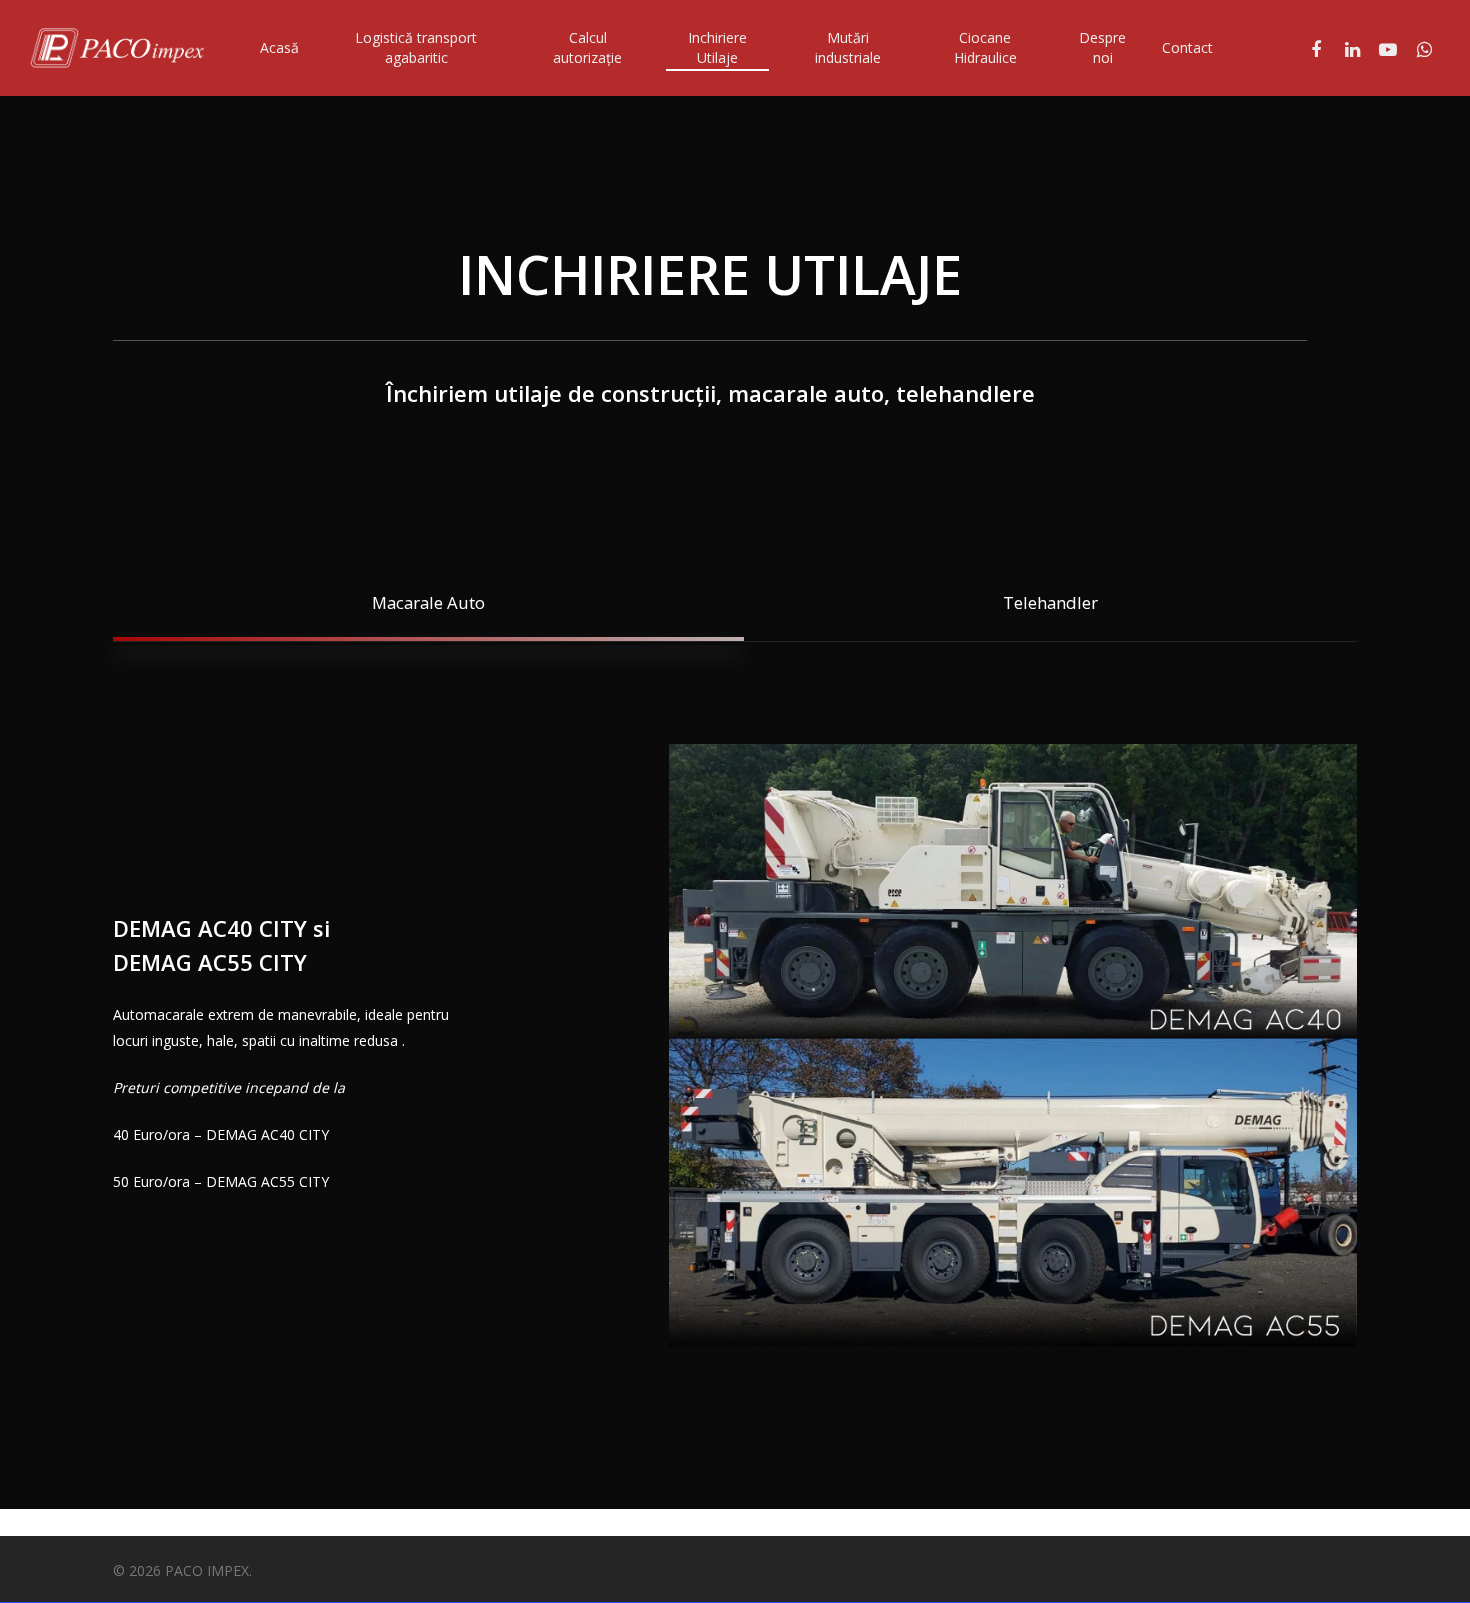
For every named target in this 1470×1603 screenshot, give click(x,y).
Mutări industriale (848, 47)
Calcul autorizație (587, 47)
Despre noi (1102, 47)
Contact (1187, 47)
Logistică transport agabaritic (416, 47)
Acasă (279, 47)
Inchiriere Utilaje (717, 47)
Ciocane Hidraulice (985, 47)
